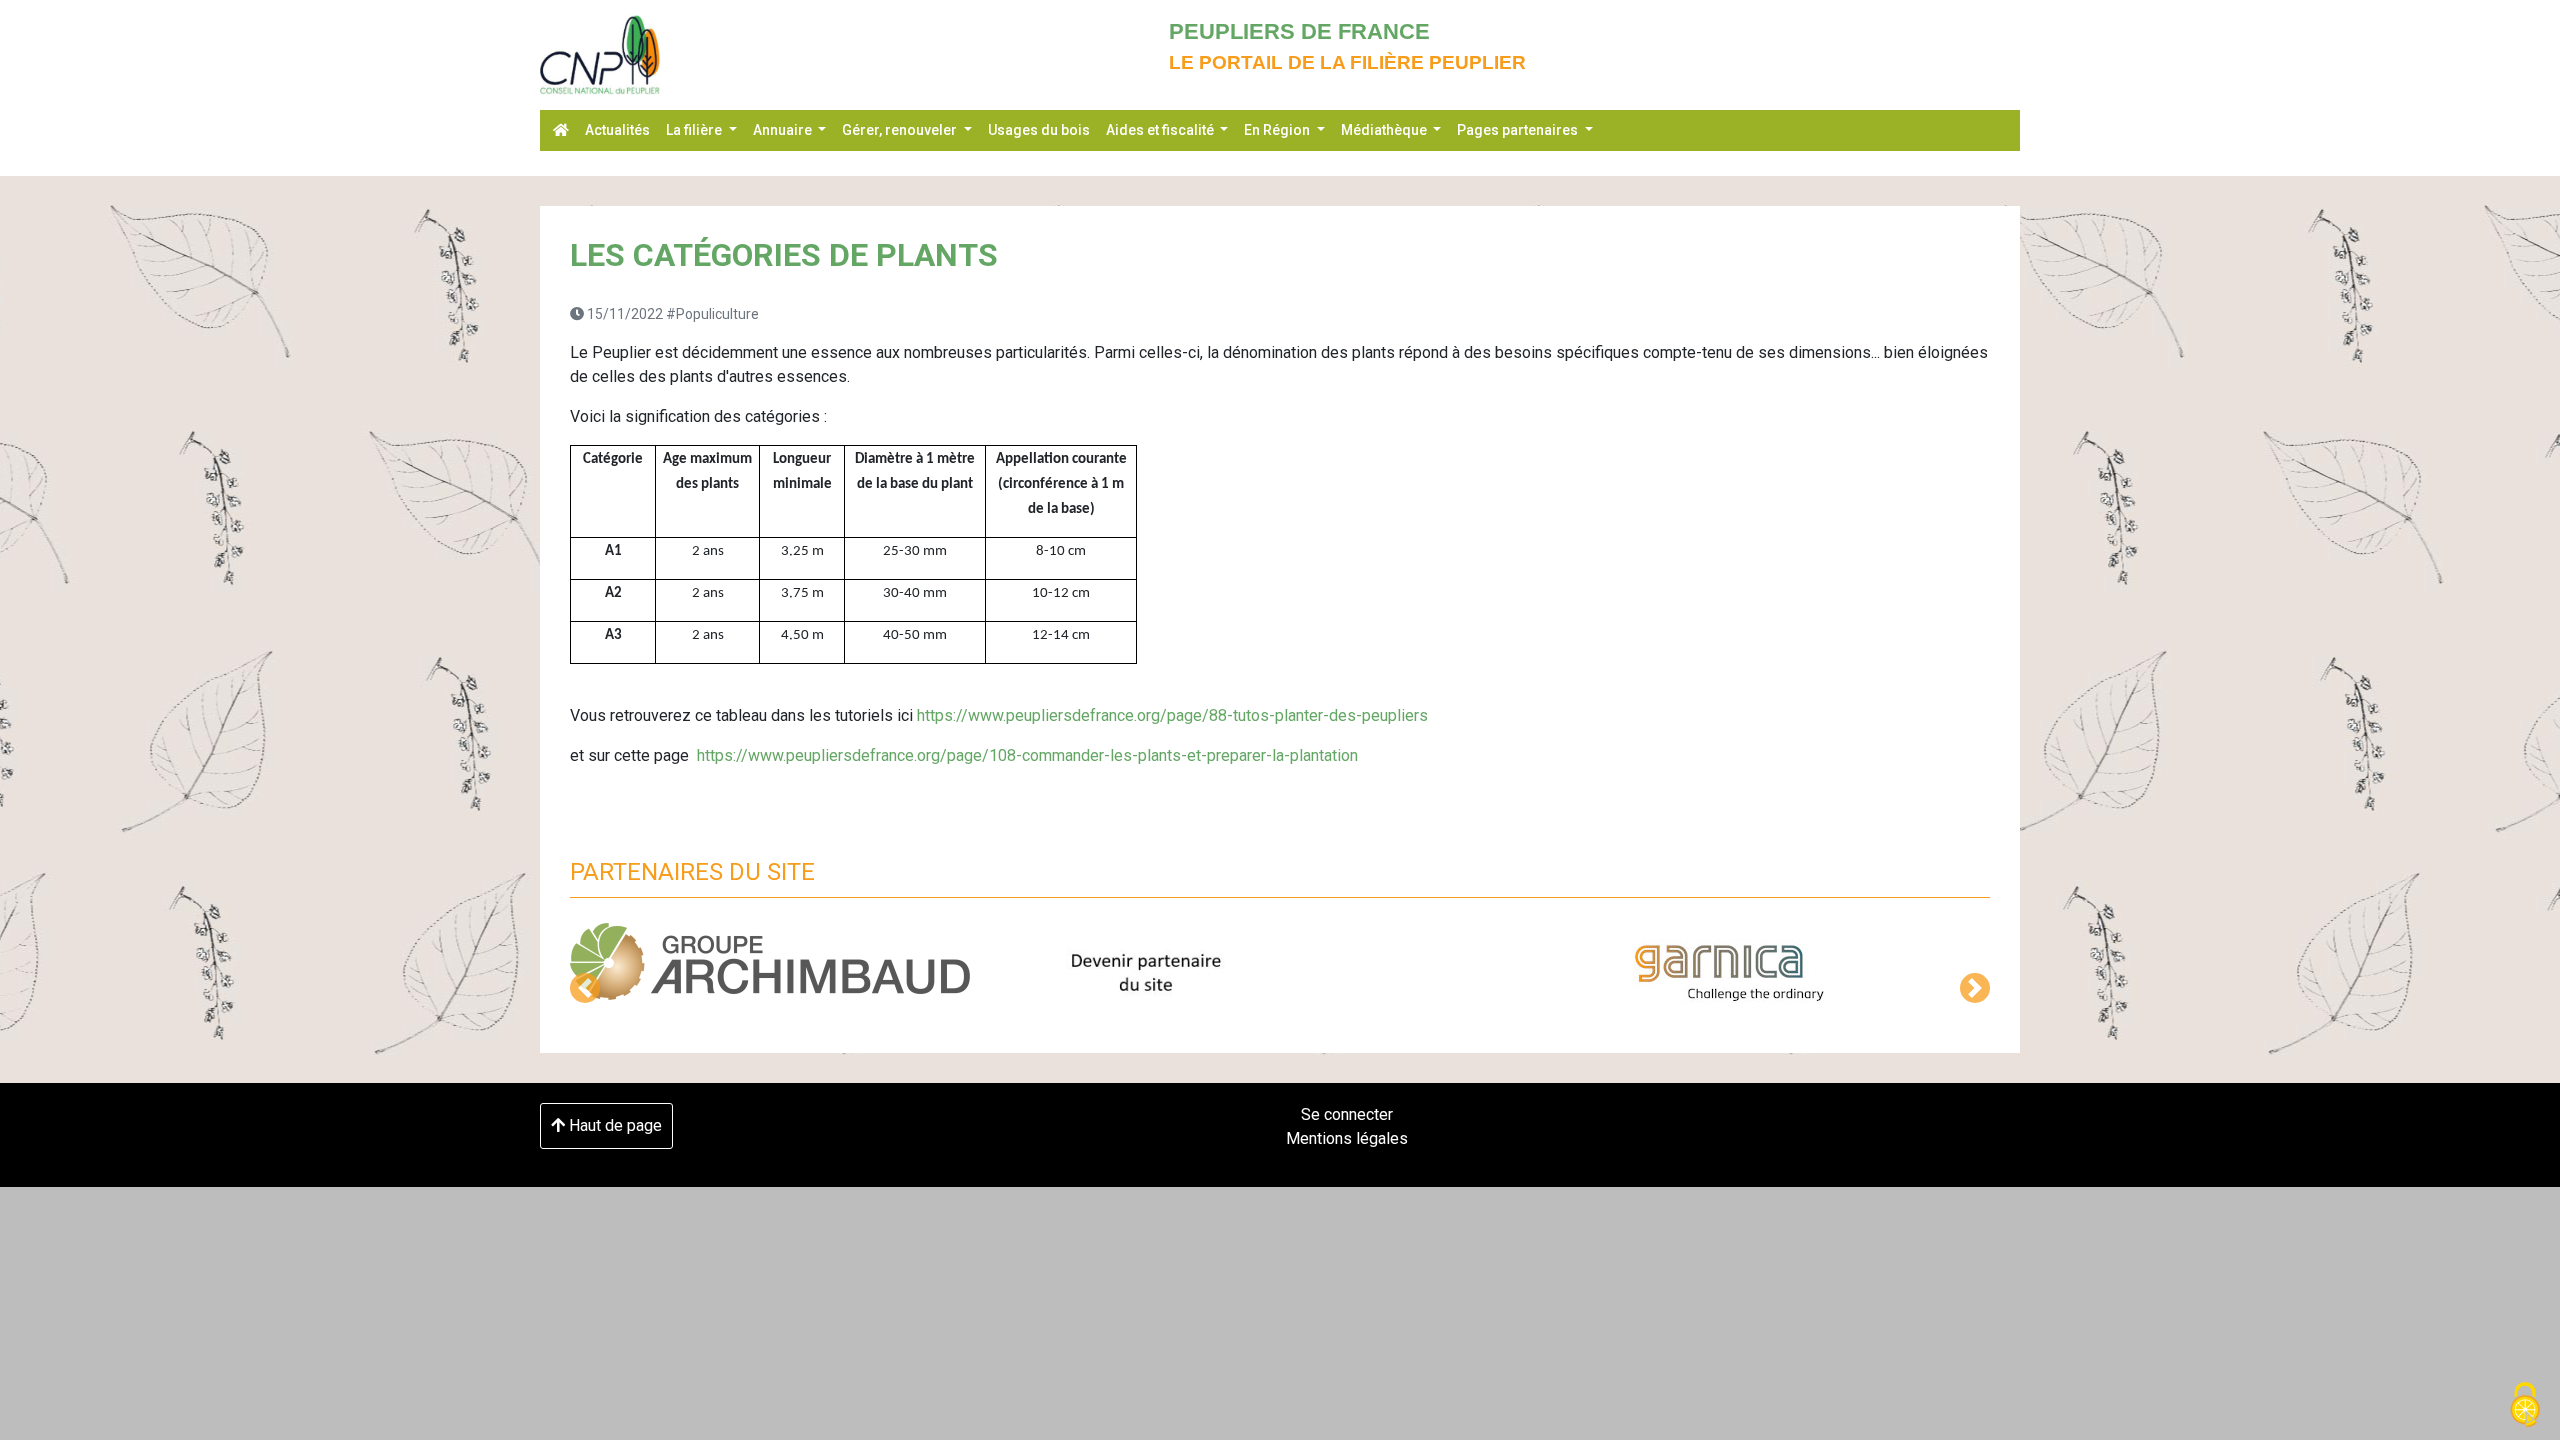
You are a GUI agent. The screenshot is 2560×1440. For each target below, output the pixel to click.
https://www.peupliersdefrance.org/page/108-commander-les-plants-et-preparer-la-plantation (1027, 755)
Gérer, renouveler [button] (901, 130)
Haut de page (613, 1125)
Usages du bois (1039, 130)
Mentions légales (1347, 1138)
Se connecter (1347, 1114)
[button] (585, 988)
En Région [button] (1278, 130)
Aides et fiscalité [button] (1161, 130)
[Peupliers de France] (600, 55)
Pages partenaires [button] (1519, 130)
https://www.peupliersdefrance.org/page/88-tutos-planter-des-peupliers (1172, 715)
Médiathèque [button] (1385, 130)
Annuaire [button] (784, 130)
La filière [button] (695, 130)
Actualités (617, 130)
